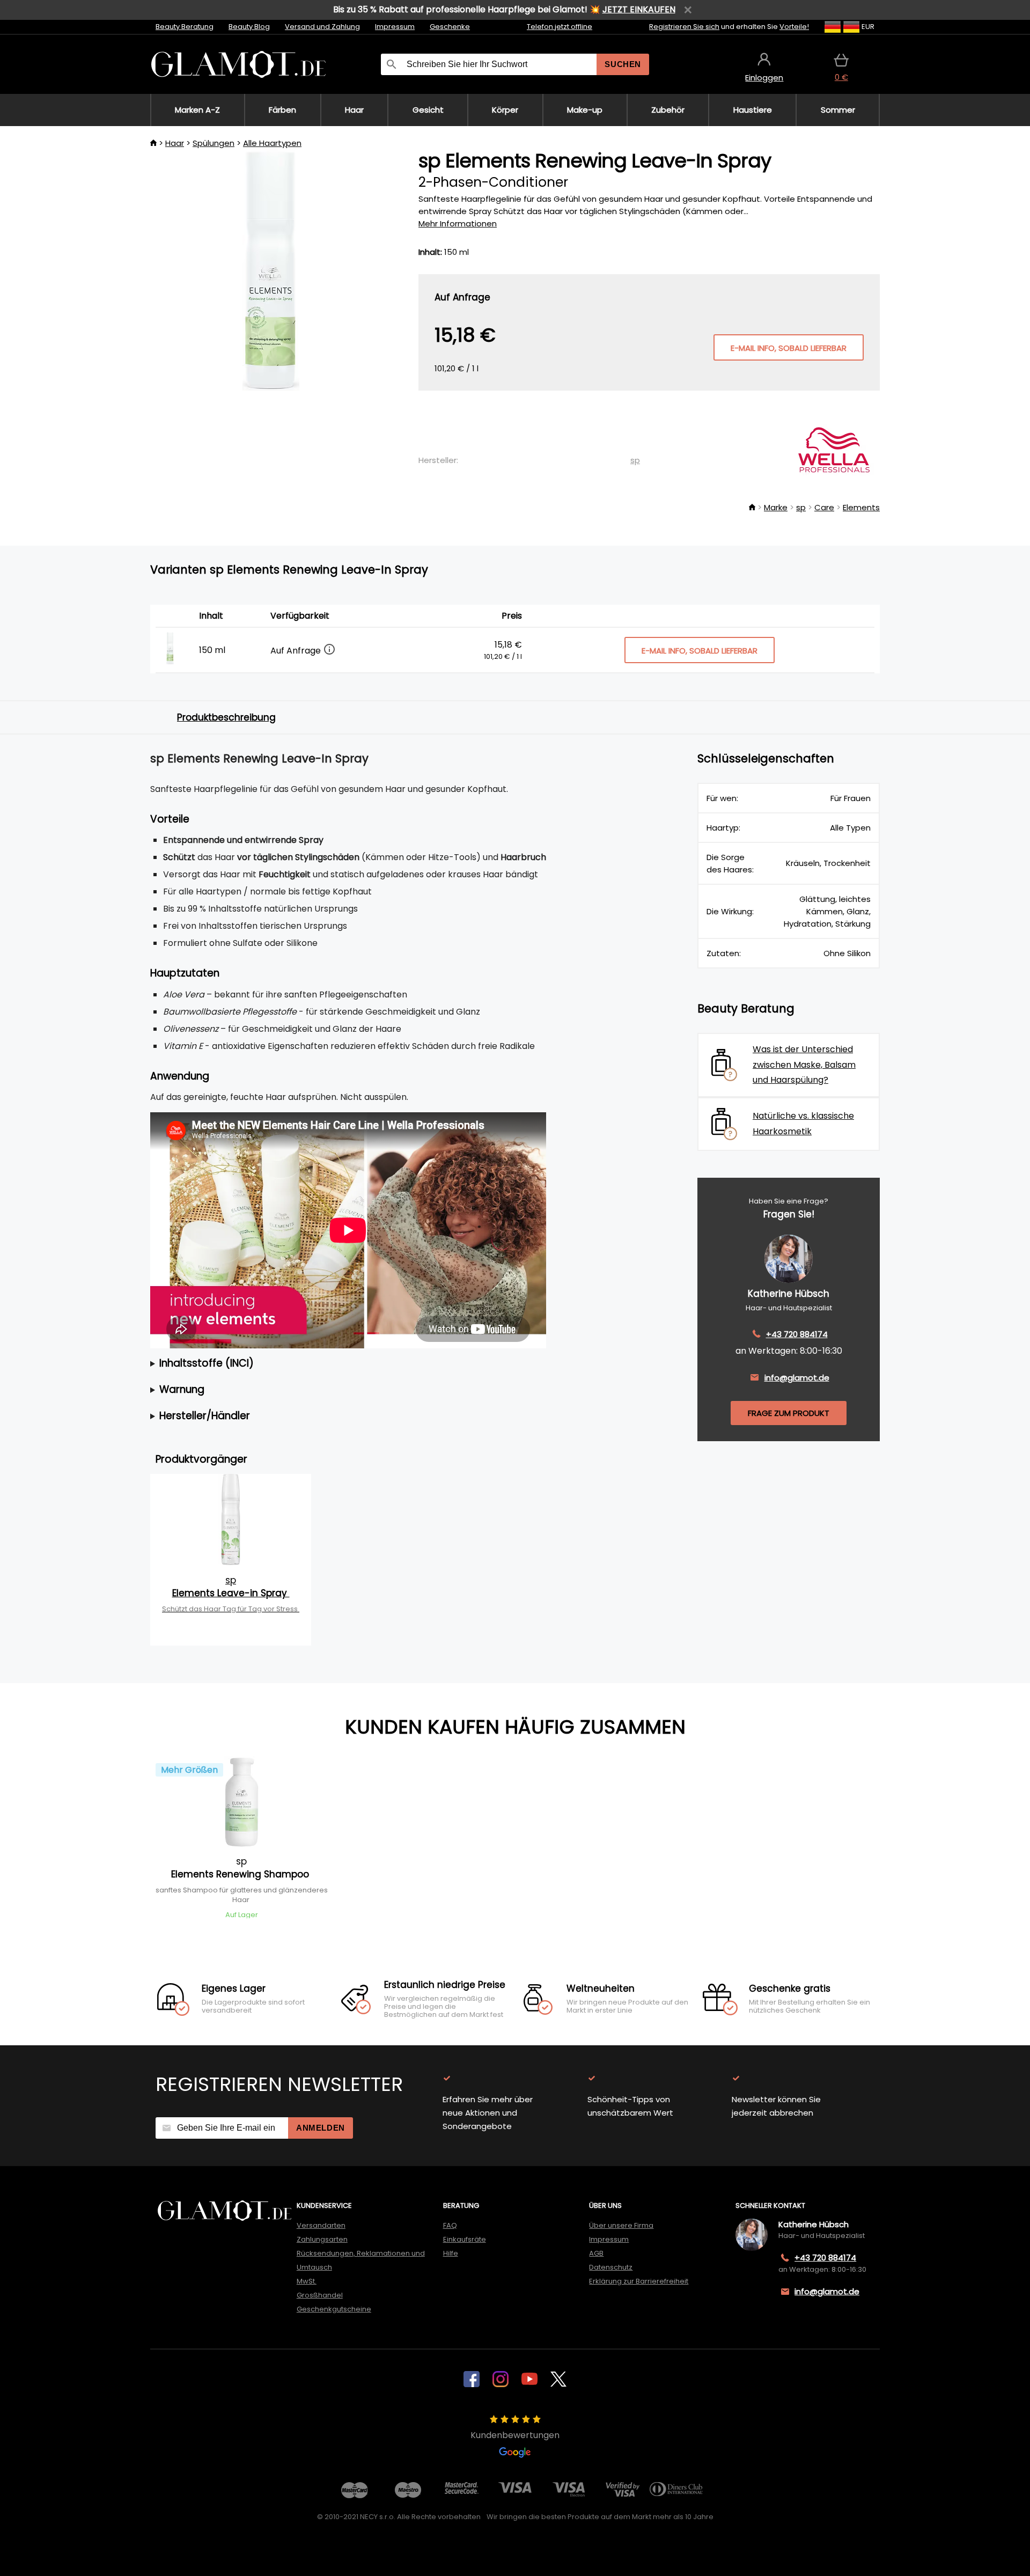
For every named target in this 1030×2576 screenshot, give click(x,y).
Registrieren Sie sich (684, 27)
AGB (596, 2253)
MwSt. (307, 2281)
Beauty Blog (249, 27)
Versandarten (321, 2225)
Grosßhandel (320, 2295)
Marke (776, 507)
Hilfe (451, 2253)
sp (635, 460)
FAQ (450, 2225)
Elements (861, 507)
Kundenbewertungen (515, 2435)
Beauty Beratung (185, 27)
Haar (175, 143)
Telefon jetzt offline (560, 27)
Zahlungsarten (322, 2239)
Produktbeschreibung (226, 717)
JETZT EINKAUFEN (639, 9)
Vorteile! (794, 27)
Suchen (623, 64)
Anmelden (321, 2128)
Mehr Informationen (458, 223)
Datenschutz (611, 2267)
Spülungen (214, 143)
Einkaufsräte (465, 2239)
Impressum (395, 27)
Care (824, 507)
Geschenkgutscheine (334, 2309)
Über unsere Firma (621, 2225)
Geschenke (450, 27)
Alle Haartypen (272, 143)
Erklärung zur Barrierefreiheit (639, 2281)
